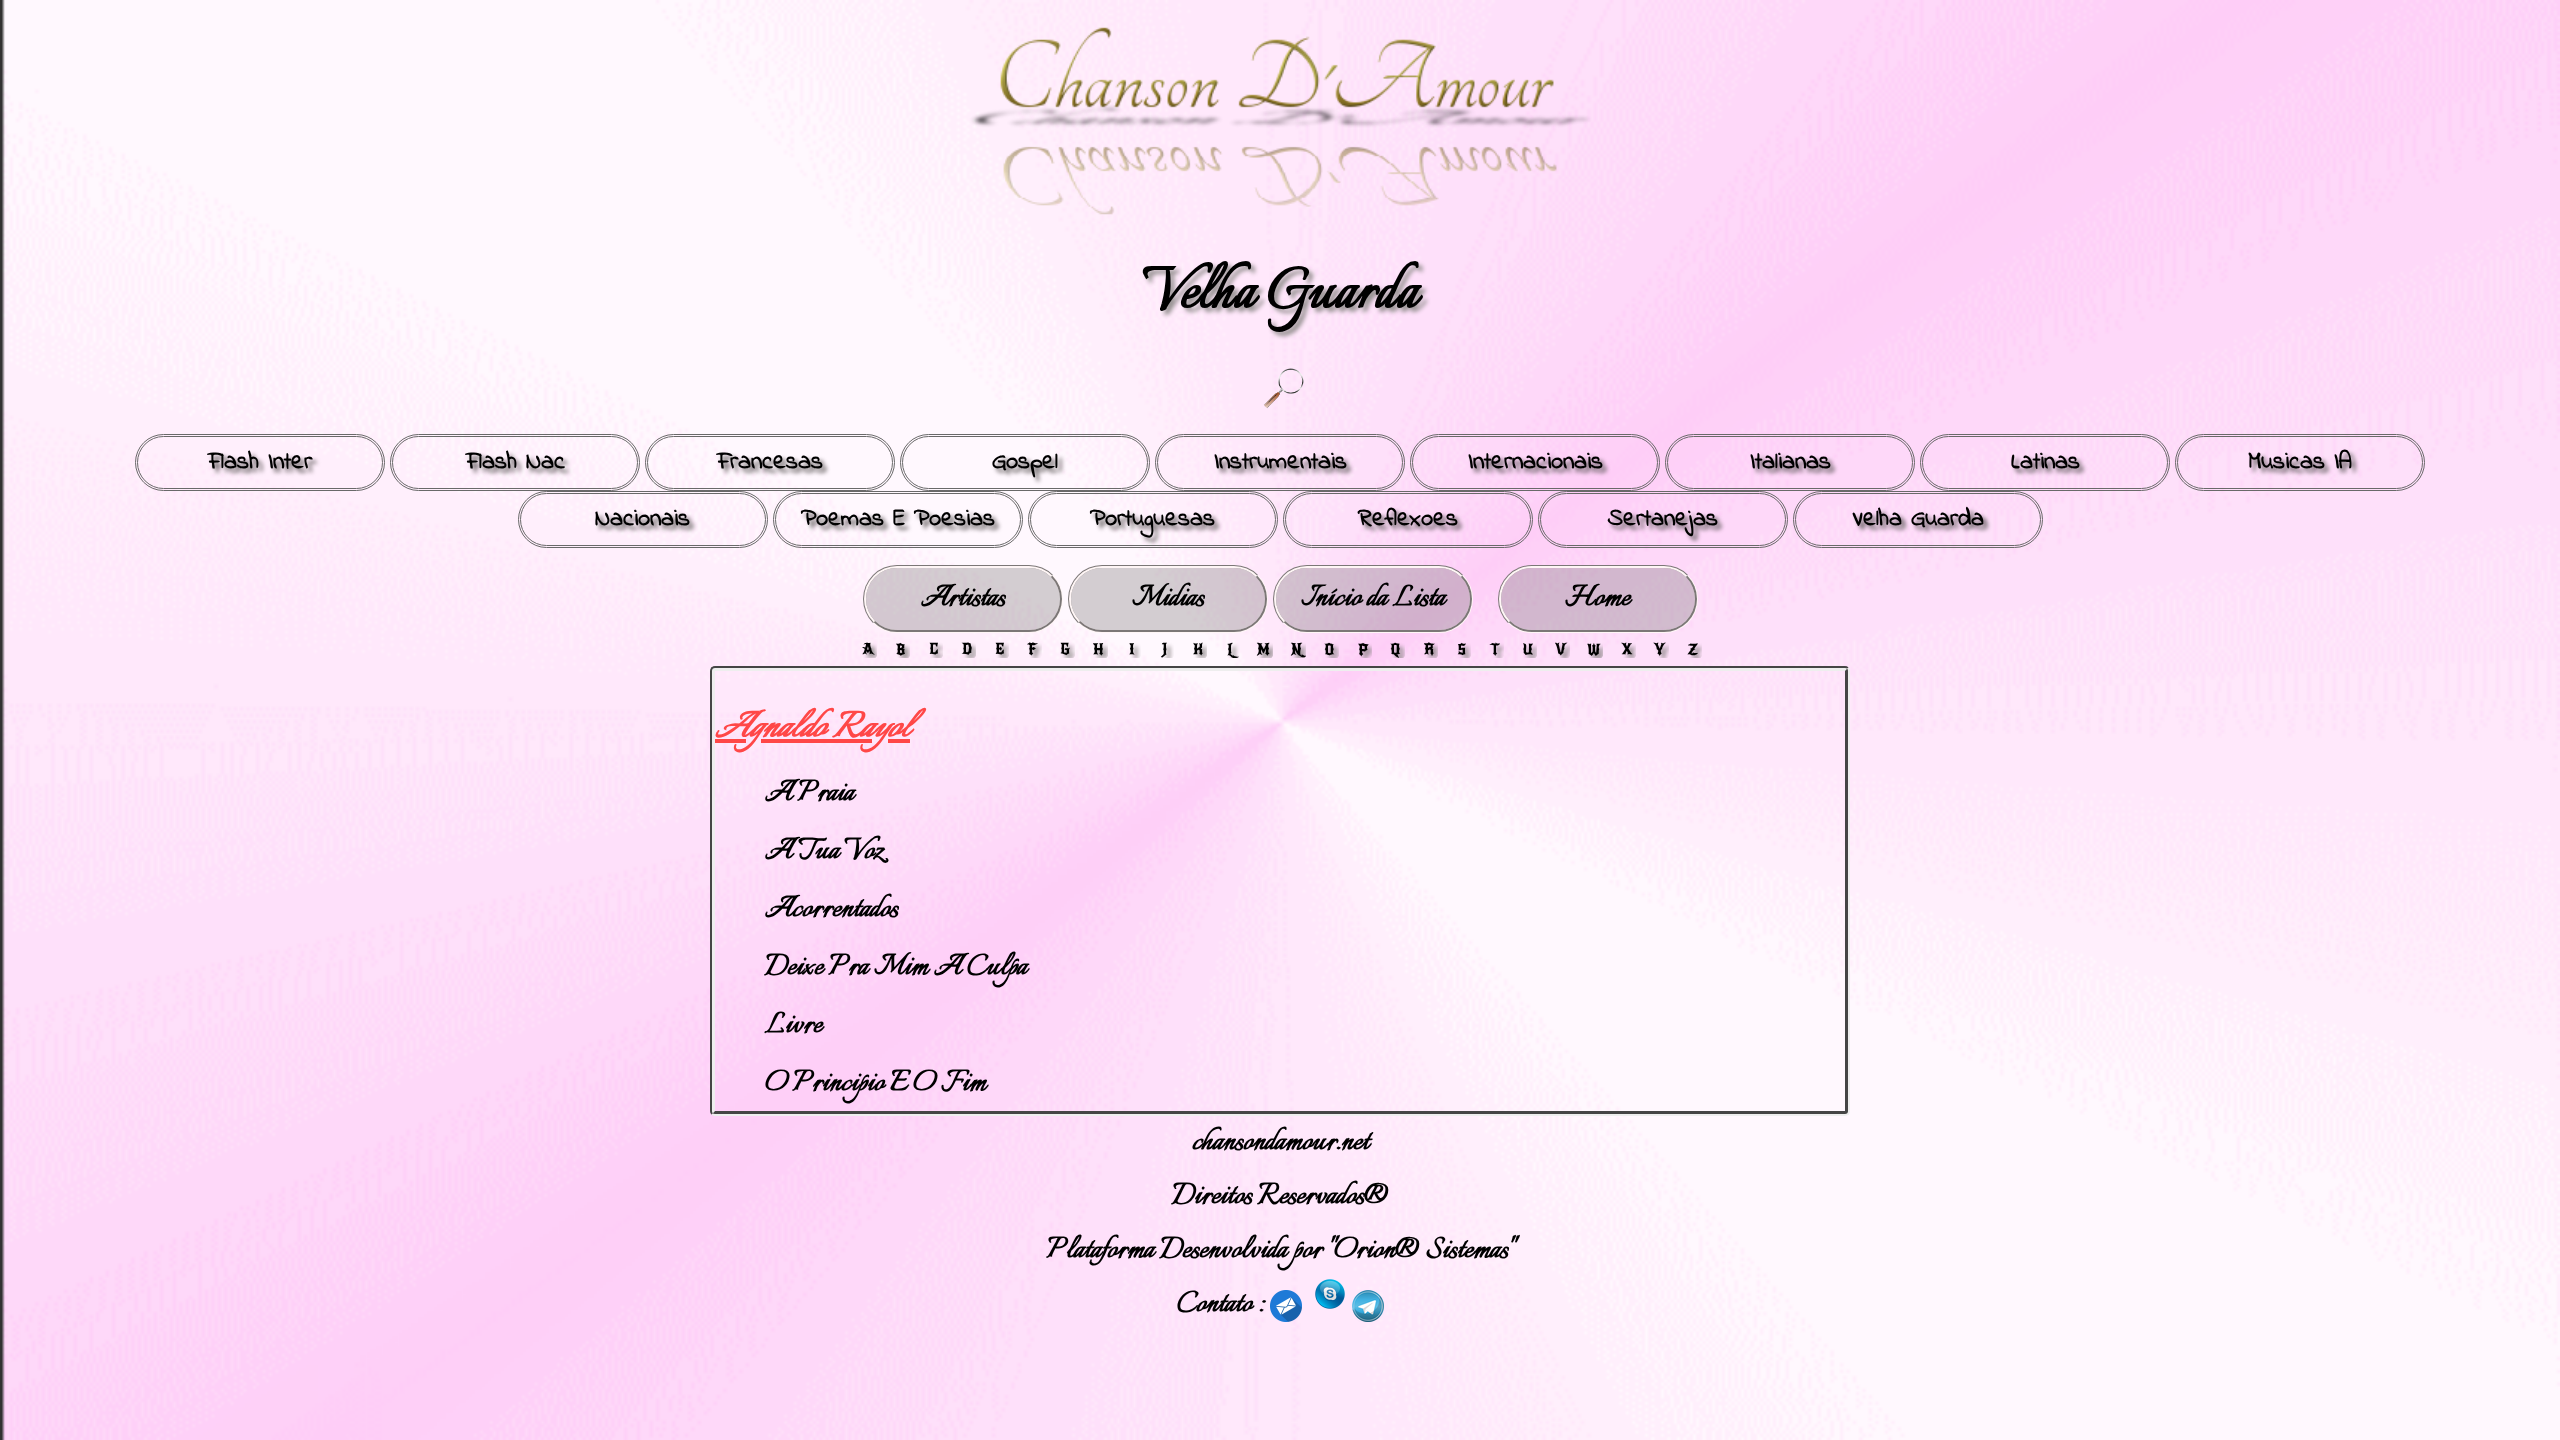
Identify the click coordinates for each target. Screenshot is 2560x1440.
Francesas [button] (770, 462)
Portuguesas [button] (1152, 519)
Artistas (963, 598)
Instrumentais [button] (1280, 462)
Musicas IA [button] (2300, 462)
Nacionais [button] (642, 519)
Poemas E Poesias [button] (898, 519)
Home (1597, 598)
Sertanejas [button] (1663, 519)
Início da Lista (1373, 598)
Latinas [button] (2045, 462)
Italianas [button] (1790, 462)
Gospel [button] (1025, 462)
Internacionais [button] (1535, 462)
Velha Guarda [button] (1918, 519)
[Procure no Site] (1283, 389)
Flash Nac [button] (515, 462)
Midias (1168, 598)
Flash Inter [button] (260, 462)
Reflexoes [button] (1408, 519)
